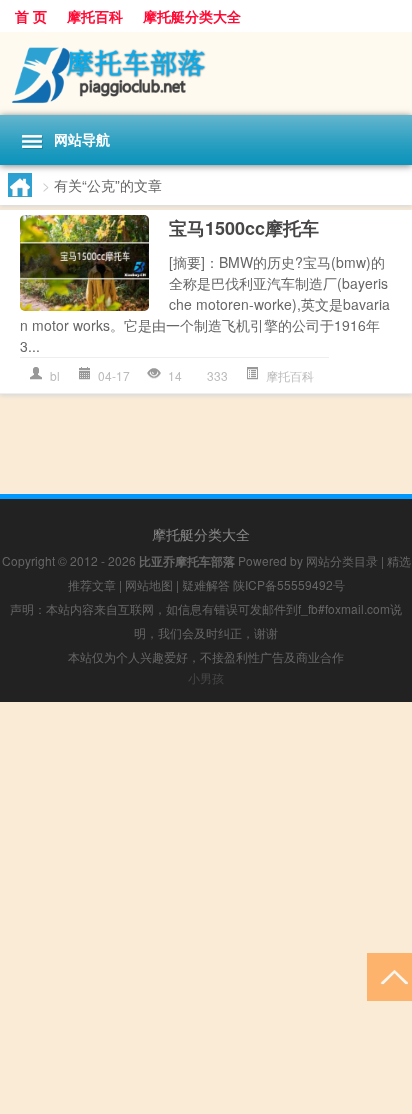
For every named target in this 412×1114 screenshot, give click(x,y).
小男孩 (206, 677)
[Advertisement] (206, 908)
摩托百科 (95, 16)
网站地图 (149, 584)
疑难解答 (206, 584)
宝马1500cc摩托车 (244, 228)
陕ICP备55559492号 (289, 584)
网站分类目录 (342, 560)
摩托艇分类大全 (192, 16)
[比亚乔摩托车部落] (206, 73)
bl (55, 375)
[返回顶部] (389, 975)
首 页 (31, 16)
